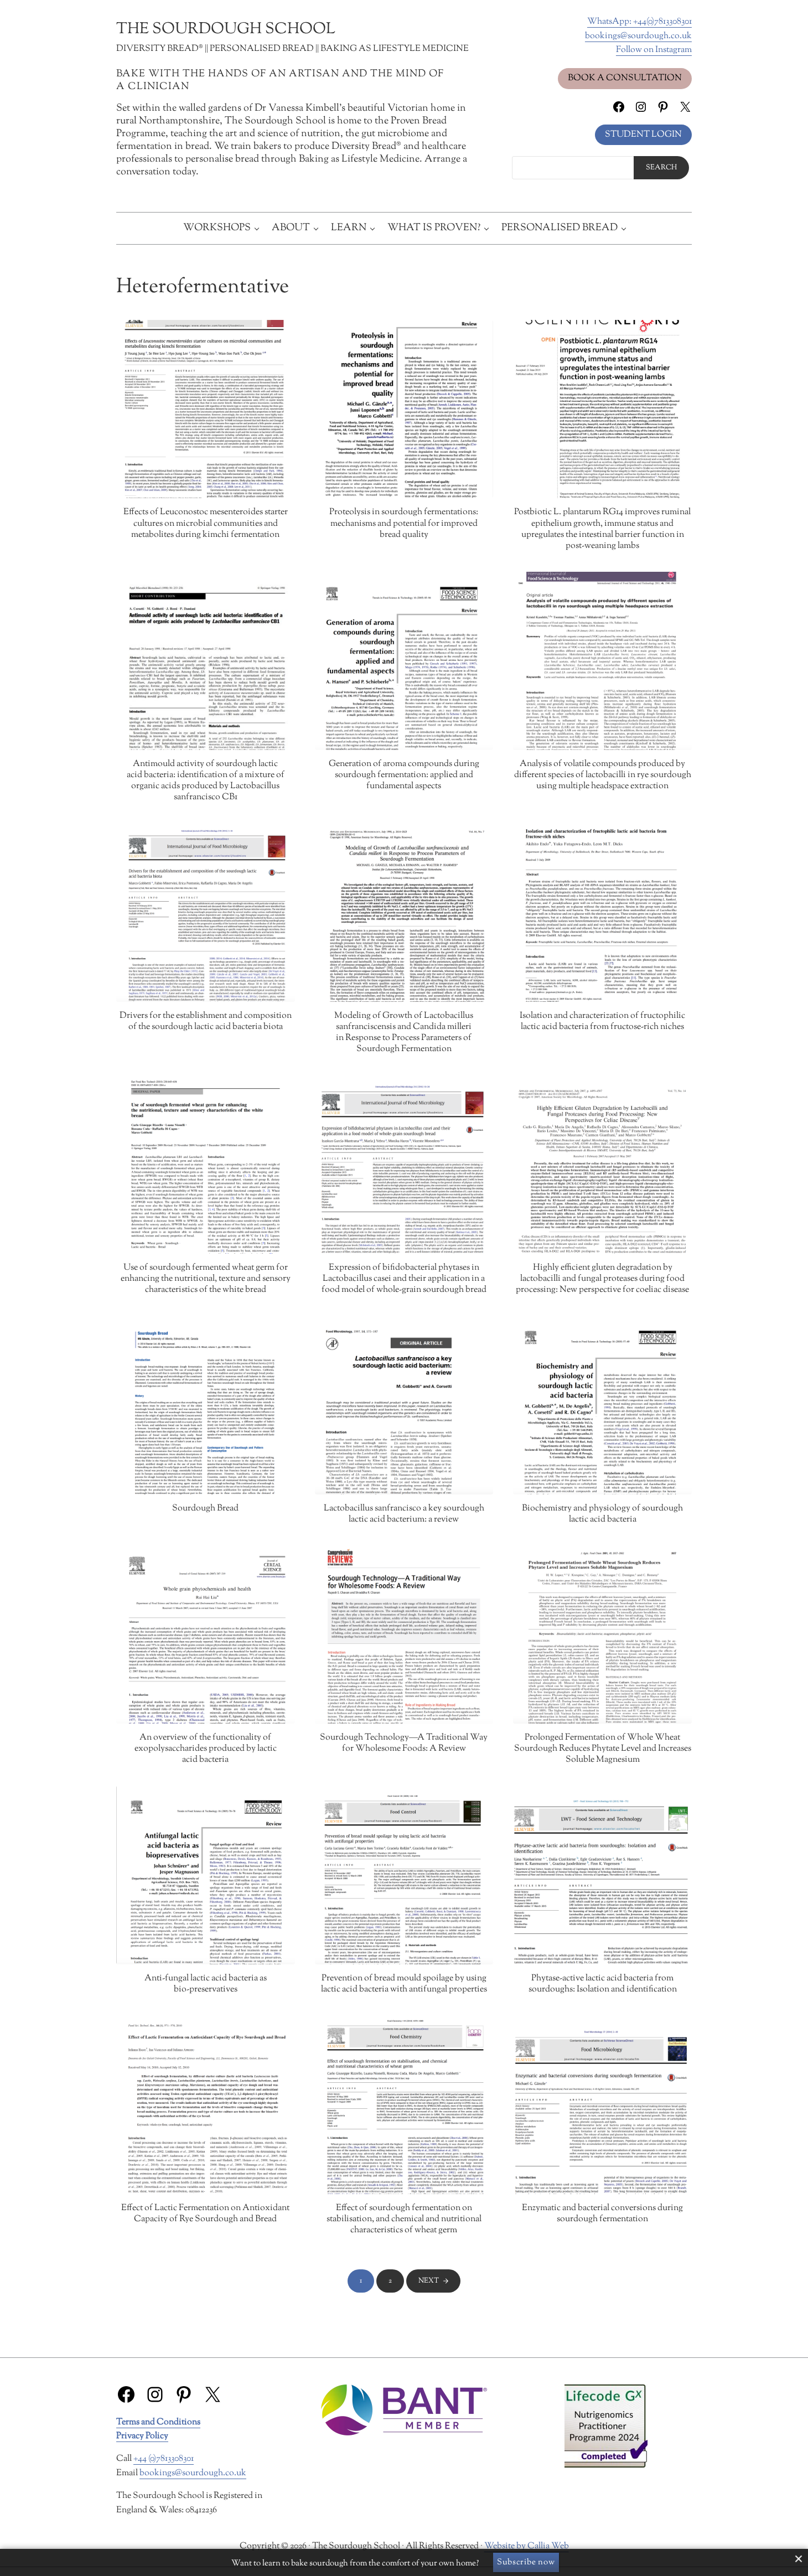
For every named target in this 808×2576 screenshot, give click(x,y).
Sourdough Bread (205, 1509)
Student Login (643, 135)
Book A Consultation (625, 78)
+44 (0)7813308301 (164, 2459)
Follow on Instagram (654, 50)
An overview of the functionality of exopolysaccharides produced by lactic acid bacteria (206, 1749)
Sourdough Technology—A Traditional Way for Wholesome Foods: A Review (404, 1744)
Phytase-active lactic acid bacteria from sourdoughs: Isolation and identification (603, 1984)
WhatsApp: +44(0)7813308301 (639, 22)
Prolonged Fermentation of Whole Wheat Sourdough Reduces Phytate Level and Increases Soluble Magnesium (603, 1749)
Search (661, 168)
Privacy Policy (142, 2436)
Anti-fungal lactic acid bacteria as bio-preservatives (206, 1984)
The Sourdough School (226, 29)
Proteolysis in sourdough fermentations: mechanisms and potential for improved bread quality (404, 524)
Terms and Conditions (158, 2422)
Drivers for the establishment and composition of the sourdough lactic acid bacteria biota (206, 1022)
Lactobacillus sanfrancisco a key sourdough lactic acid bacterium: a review (404, 1514)
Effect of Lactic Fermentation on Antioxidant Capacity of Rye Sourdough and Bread (205, 2214)
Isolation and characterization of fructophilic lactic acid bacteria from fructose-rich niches (602, 1022)
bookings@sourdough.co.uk (638, 36)
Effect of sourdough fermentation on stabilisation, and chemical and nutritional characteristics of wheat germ (404, 2220)
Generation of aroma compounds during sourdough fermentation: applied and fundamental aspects (404, 775)
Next (429, 2281)
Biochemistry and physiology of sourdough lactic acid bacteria (602, 1514)
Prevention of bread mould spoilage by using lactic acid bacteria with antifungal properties (404, 1984)
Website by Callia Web (527, 2546)
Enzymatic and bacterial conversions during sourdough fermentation (602, 2214)
